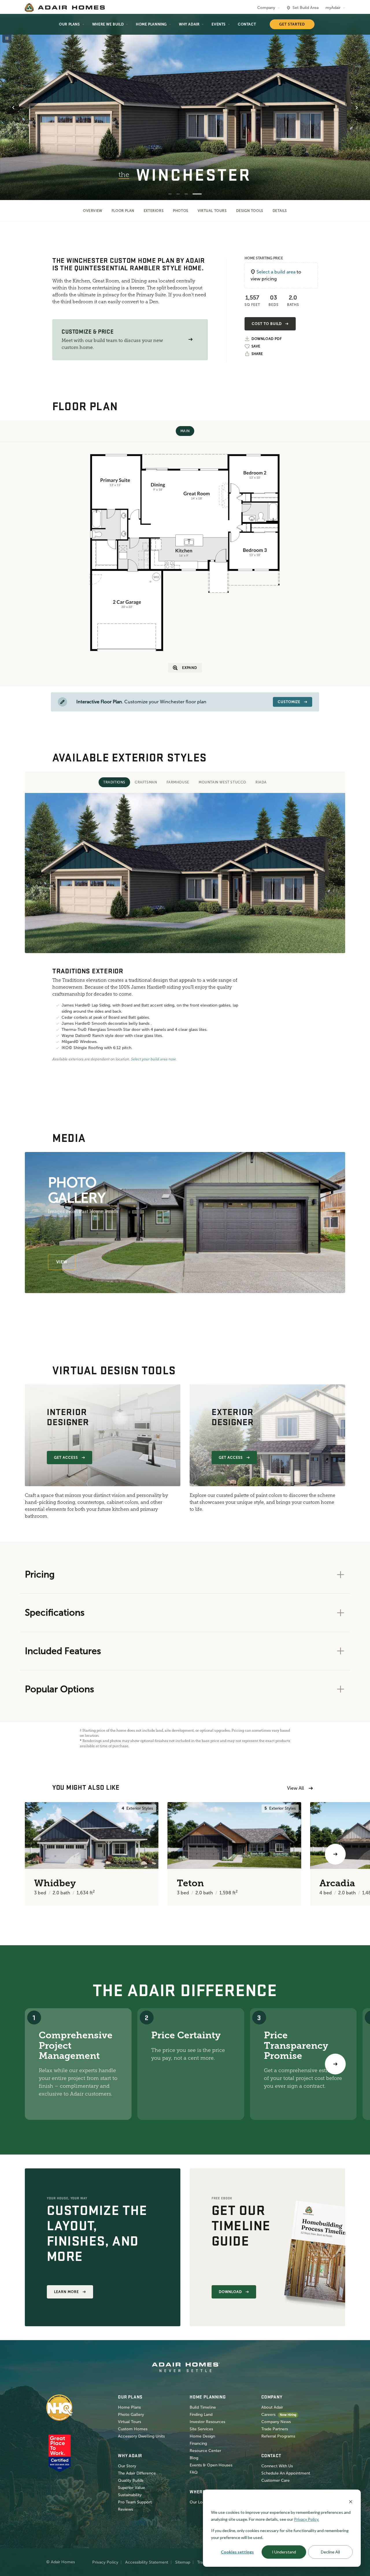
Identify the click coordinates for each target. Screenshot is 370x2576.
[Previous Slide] (13, 108)
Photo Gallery (131, 2415)
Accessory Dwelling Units (141, 2436)
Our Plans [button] (69, 24)
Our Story (127, 2466)
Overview (93, 211)
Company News (276, 2422)
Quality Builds (131, 2480)
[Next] (335, 2064)
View (62, 1262)
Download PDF (267, 339)
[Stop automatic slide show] (7, 38)
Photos (181, 211)
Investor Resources (207, 2422)
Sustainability (130, 2495)
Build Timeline (203, 2407)
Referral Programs (278, 2436)
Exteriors (154, 211)
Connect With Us (277, 2466)
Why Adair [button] (189, 24)
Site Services (201, 2429)
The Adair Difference (137, 2473)
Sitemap (183, 2562)
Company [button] (266, 8)
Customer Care (275, 2480)
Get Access (66, 1458)
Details (280, 211)
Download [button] (230, 2292)
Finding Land (201, 2415)
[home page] (65, 8)
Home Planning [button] (151, 24)
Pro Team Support (135, 2502)
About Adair (272, 2407)
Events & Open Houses (211, 2465)
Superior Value (132, 2488)
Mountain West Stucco (222, 782)
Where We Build (108, 24)
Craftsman (146, 782)
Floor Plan (123, 211)
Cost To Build (267, 324)
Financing (198, 2443)
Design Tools (250, 211)
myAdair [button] (333, 8)
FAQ (194, 2472)
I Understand (284, 2552)
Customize (289, 702)
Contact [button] (247, 24)
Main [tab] (185, 431)
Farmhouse (178, 782)
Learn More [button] (66, 2292)
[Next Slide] (357, 108)
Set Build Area (306, 8)
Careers (268, 2415)
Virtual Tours (212, 211)
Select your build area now (153, 1059)
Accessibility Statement (147, 2562)
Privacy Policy (105, 2562)
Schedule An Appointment (286, 2473)
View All (295, 1788)
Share (257, 354)
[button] (190, 340)
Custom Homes (133, 2429)
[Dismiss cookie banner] (351, 2501)
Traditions (114, 782)
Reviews (125, 2509)
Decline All (330, 2552)
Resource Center (205, 2451)
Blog (194, 2458)
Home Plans (129, 2407)
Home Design (202, 2436)
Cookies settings (237, 2552)
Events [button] (219, 24)
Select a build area (276, 272)
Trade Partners (275, 2429)
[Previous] (35, 1854)
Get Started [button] (292, 24)
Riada (261, 782)
